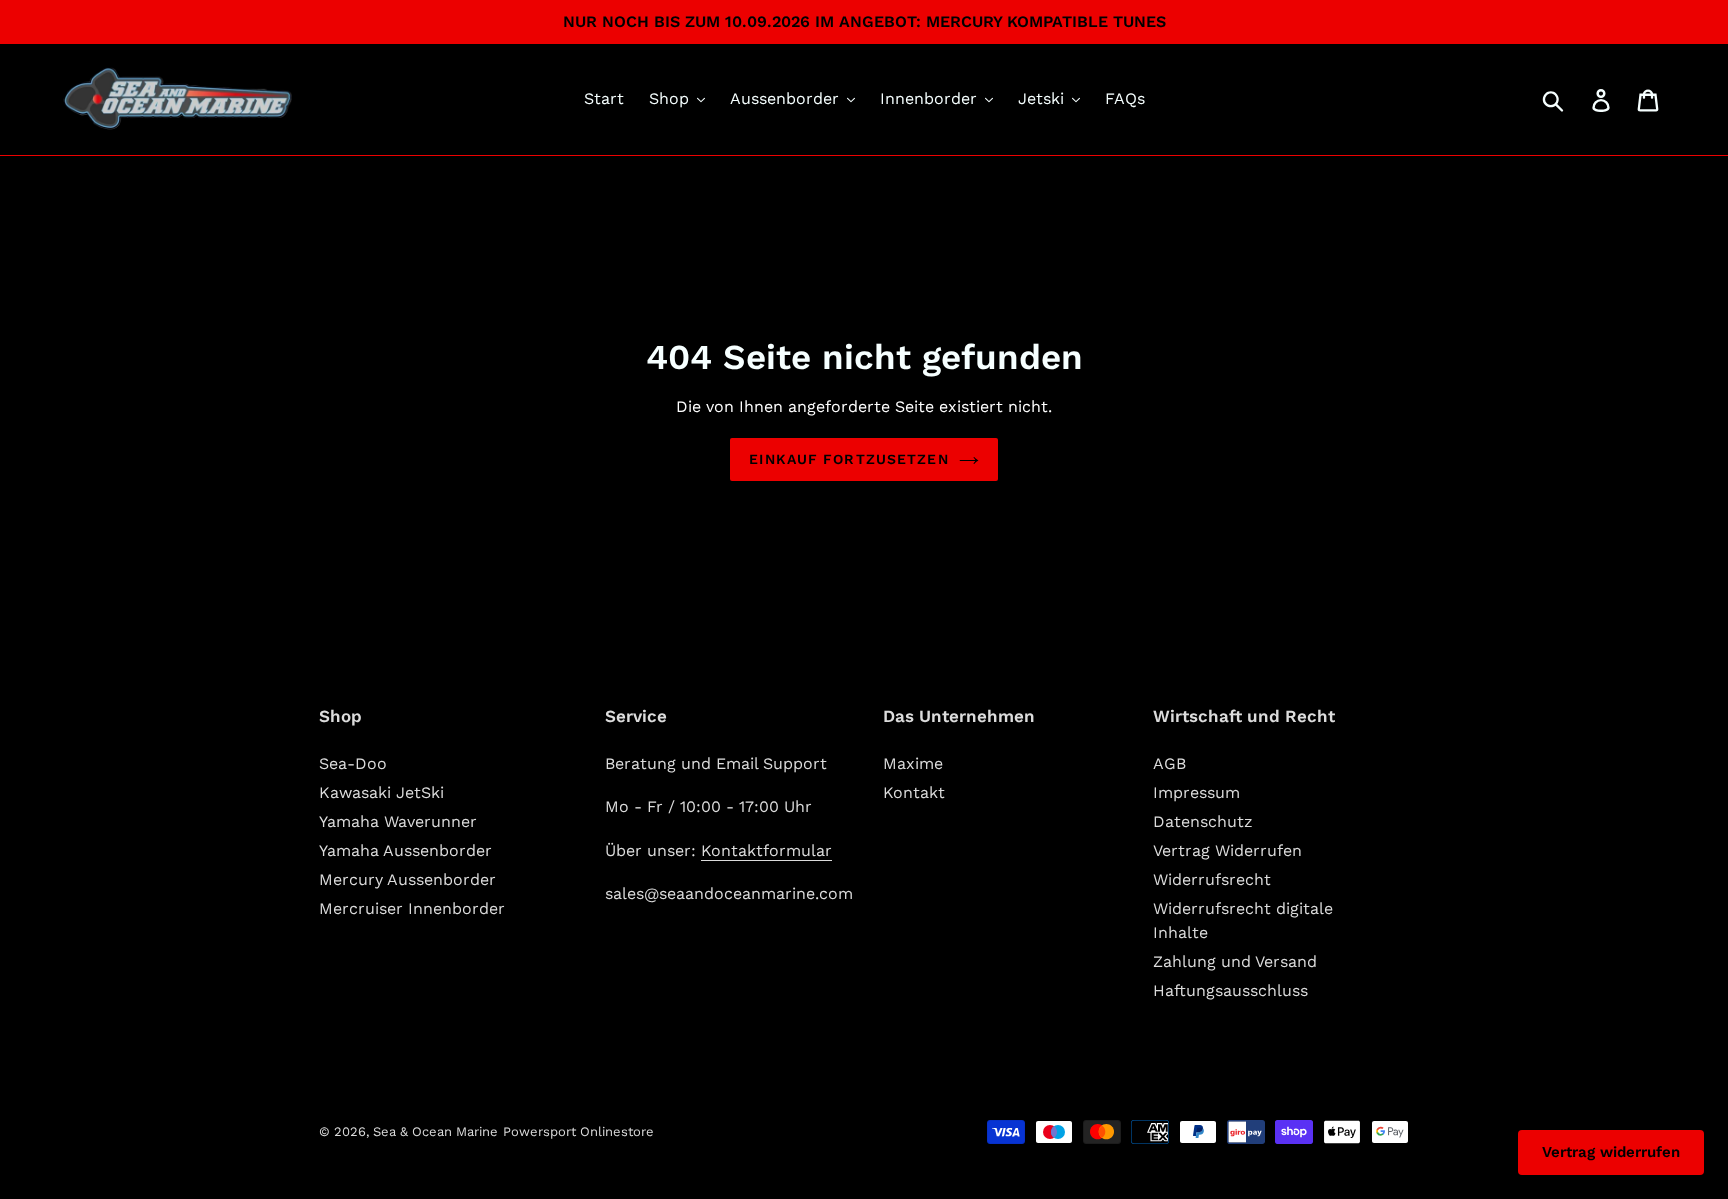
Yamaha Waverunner (398, 821)
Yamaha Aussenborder (405, 850)
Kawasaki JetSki (381, 792)
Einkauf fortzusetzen (848, 459)
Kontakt (914, 792)
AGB (1169, 763)
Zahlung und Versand (1235, 961)
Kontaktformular (766, 850)
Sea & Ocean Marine (435, 1131)
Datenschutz (1203, 821)
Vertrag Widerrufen (1227, 850)
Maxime (913, 763)
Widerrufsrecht (1212, 879)
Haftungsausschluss (1230, 990)
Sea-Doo (353, 763)
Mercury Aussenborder (407, 879)
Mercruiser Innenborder (412, 908)
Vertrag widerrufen (1611, 1152)
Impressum (1196, 792)
